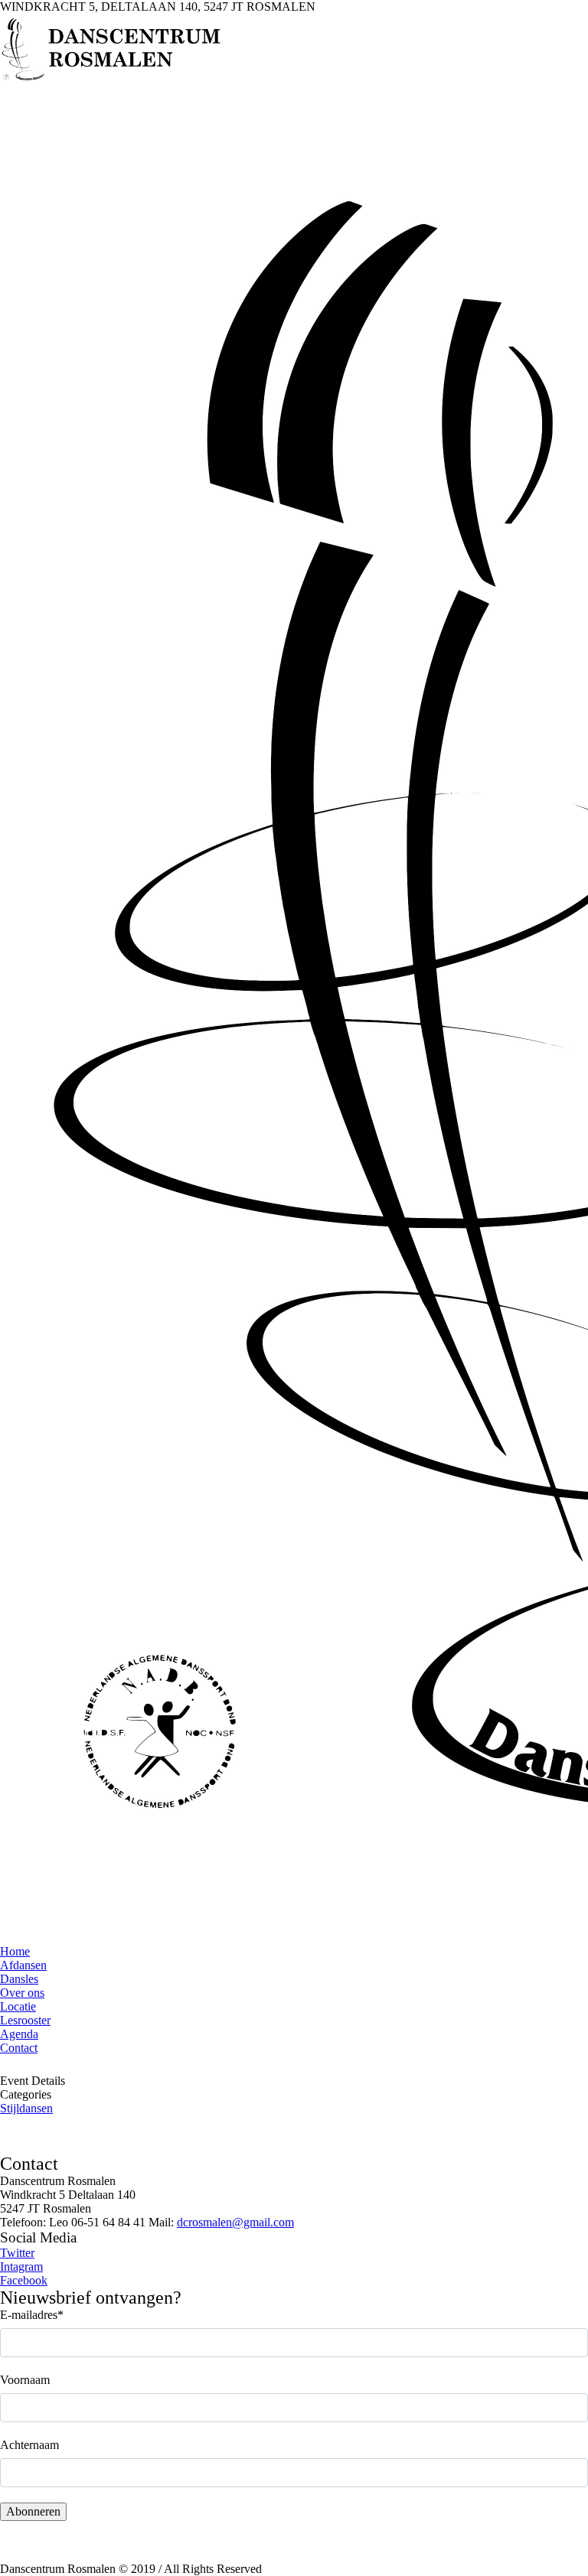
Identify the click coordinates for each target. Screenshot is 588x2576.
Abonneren (33, 2511)
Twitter (17, 2253)
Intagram (21, 2267)
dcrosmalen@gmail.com (235, 2222)
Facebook (24, 2280)
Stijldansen (26, 2108)
